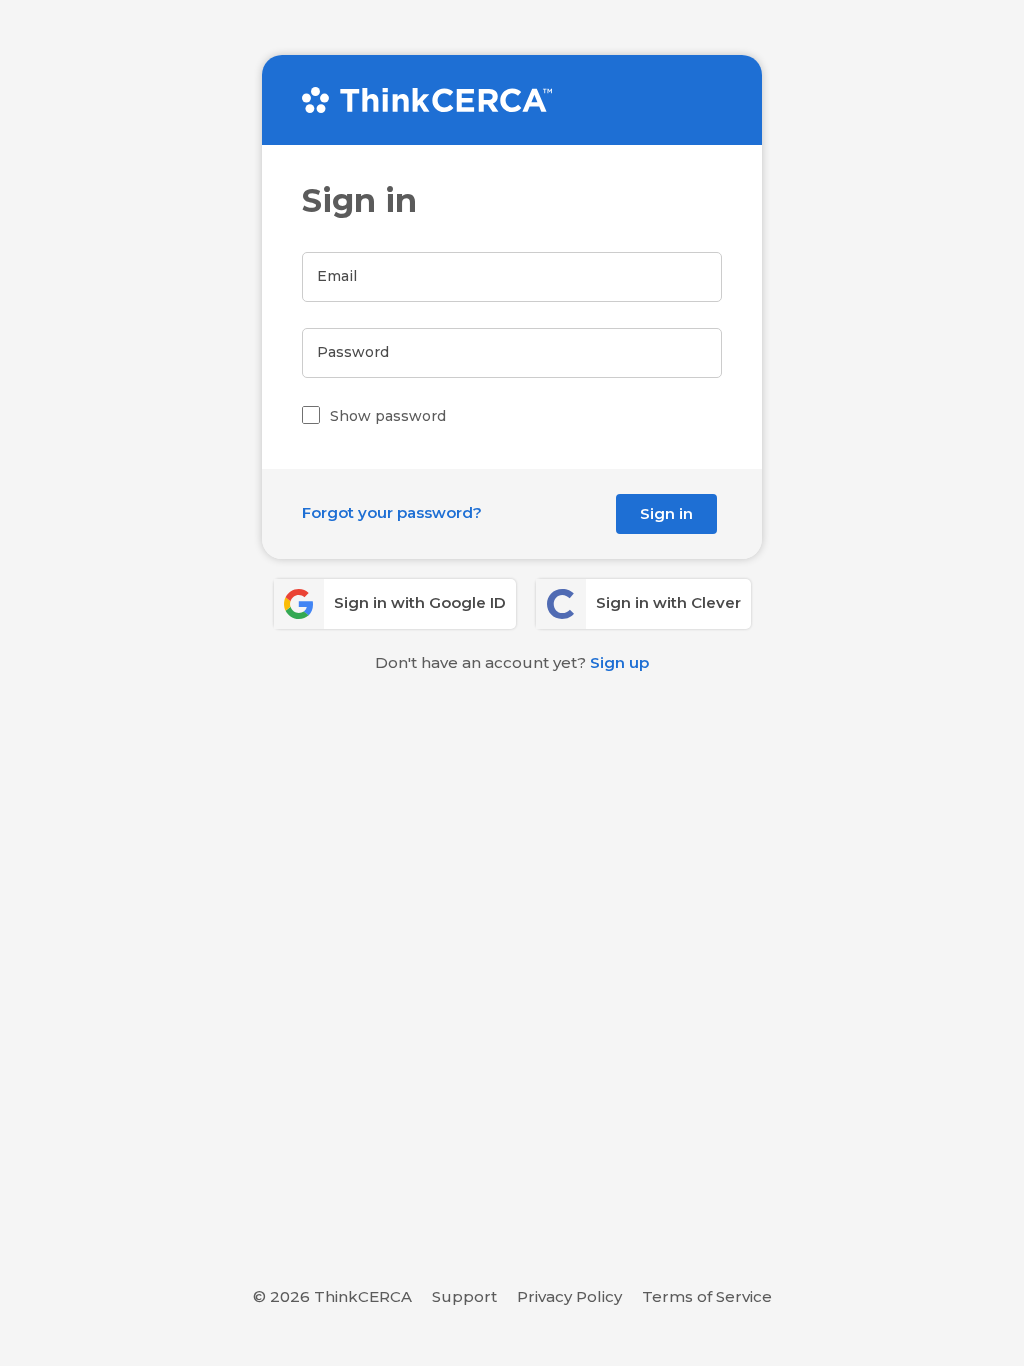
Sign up (619, 662)
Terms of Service (707, 1296)
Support (464, 1296)
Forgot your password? (392, 512)
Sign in (666, 513)
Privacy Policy (569, 1296)
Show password (388, 416)
